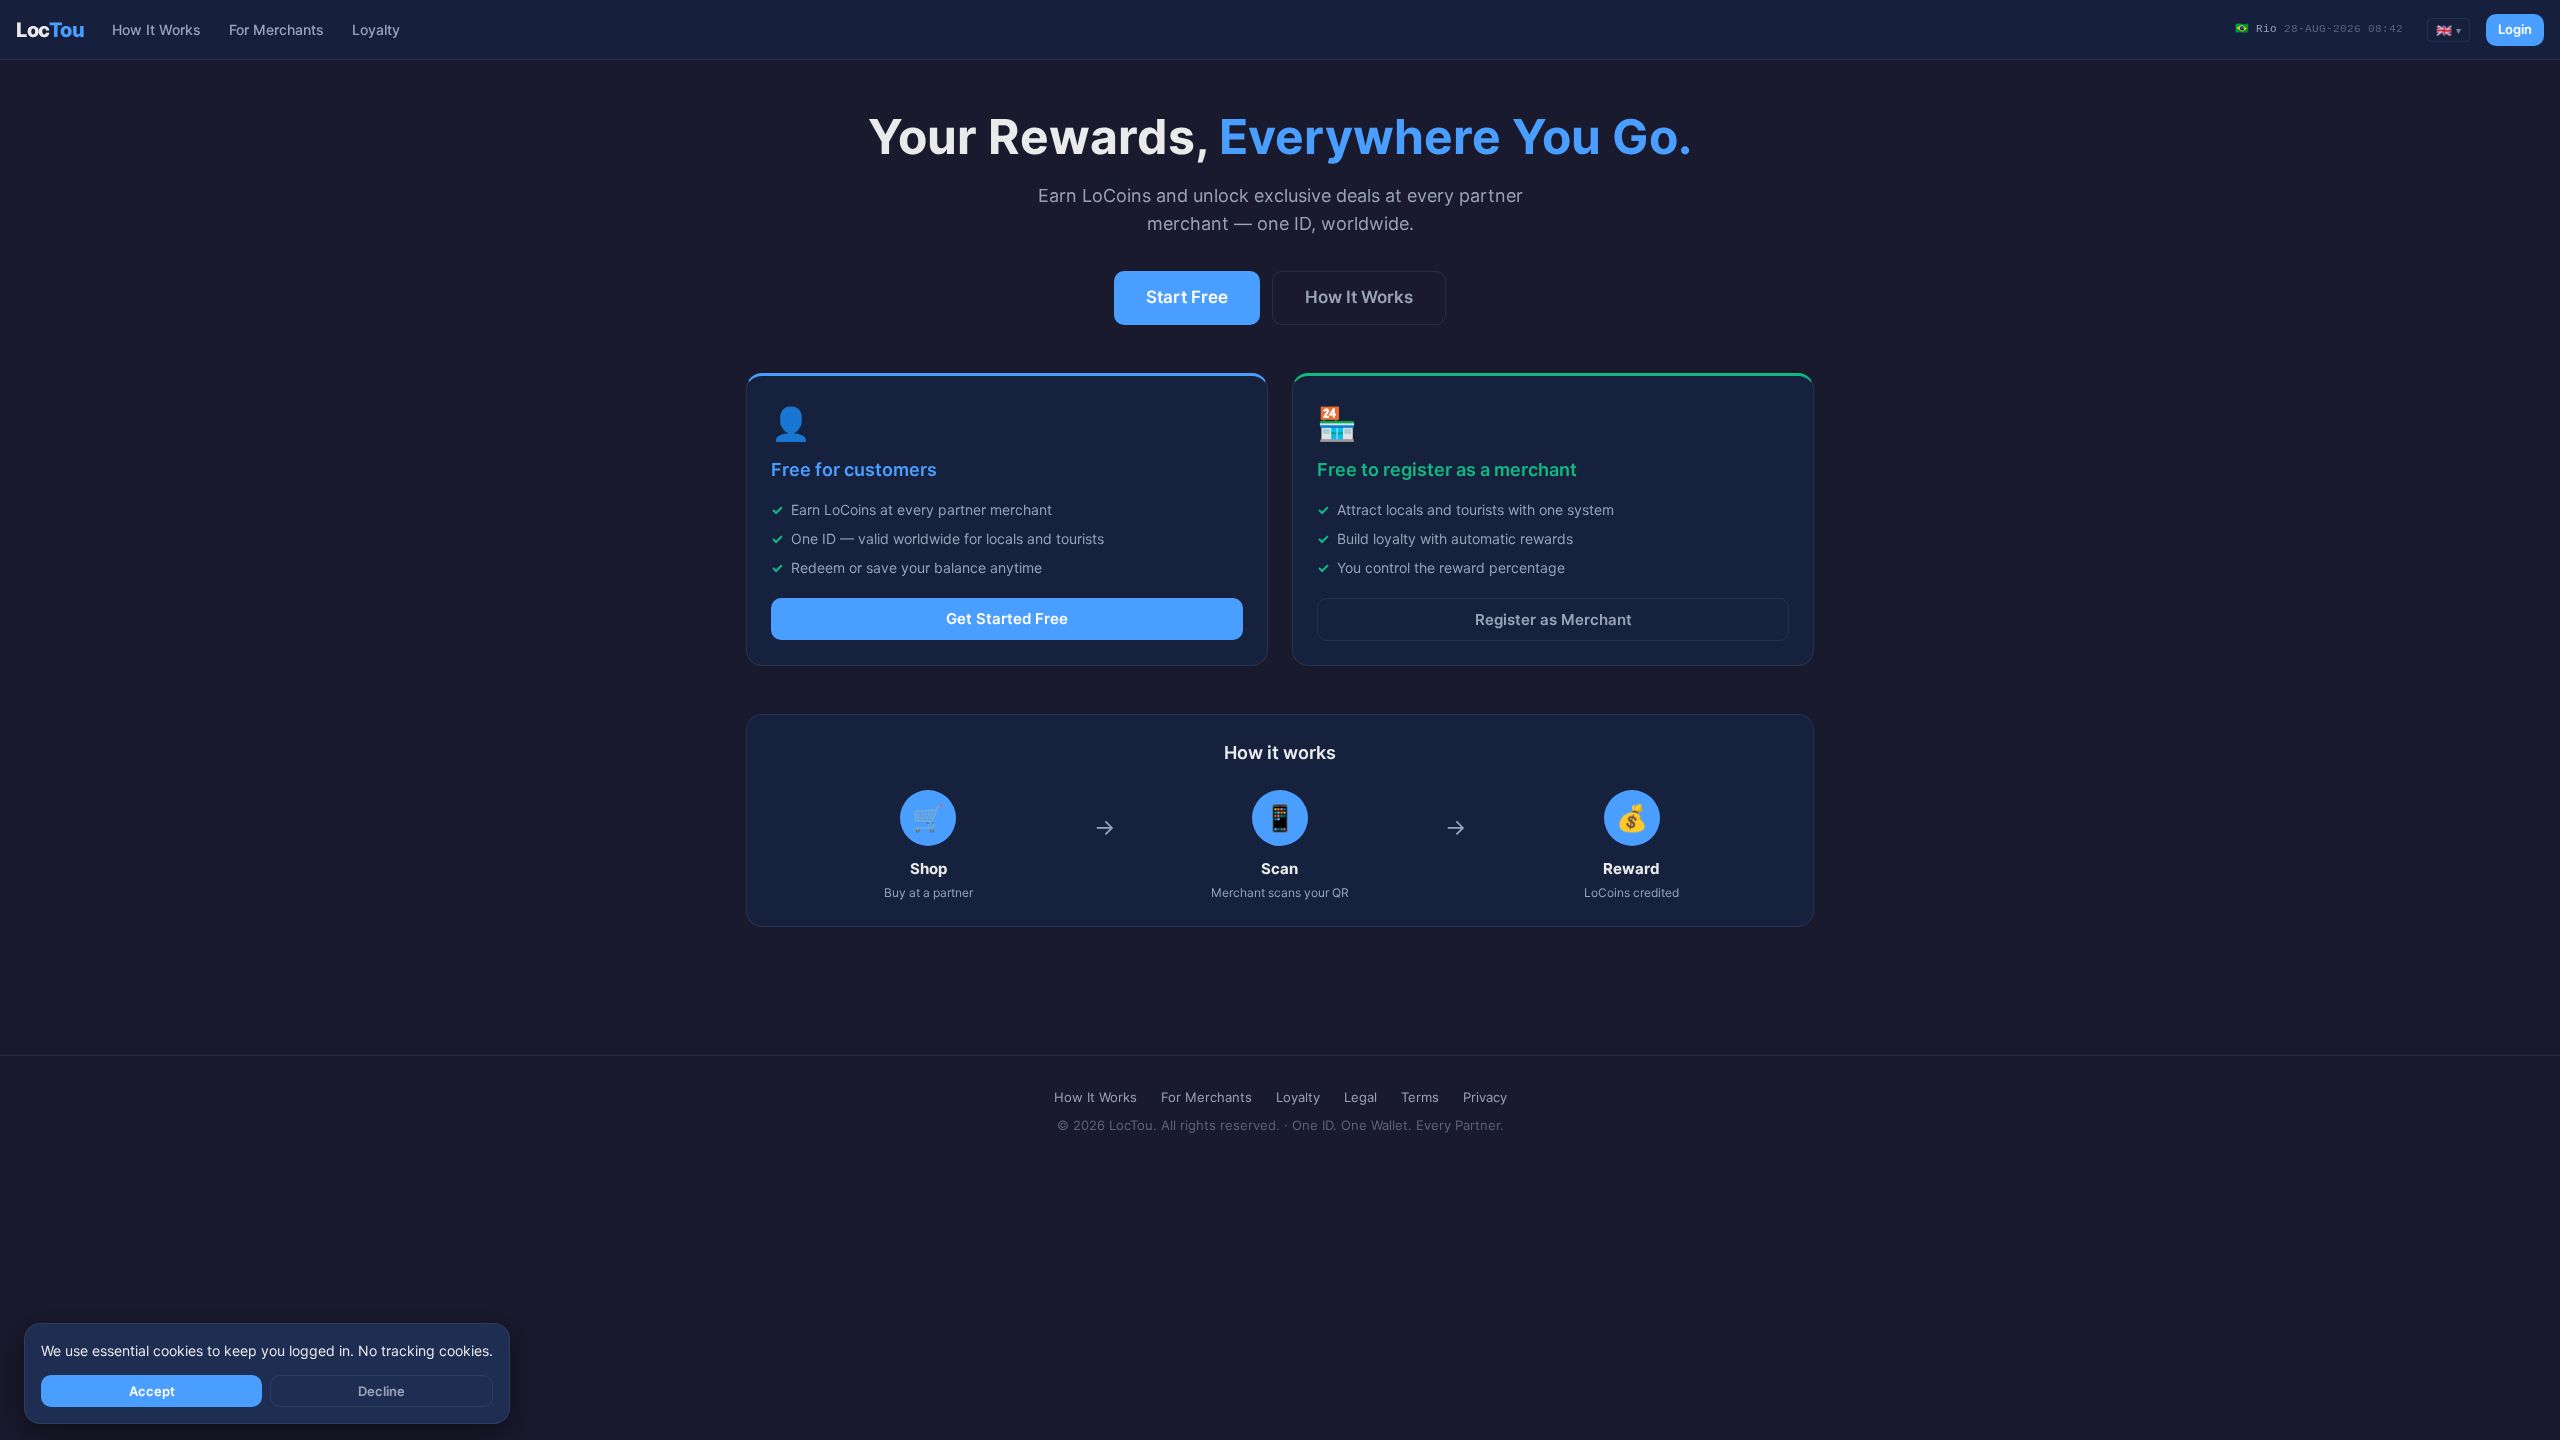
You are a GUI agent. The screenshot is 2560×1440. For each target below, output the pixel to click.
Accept (152, 1391)
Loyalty (376, 29)
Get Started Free (1007, 618)
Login (2515, 29)
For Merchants (276, 29)
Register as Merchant (1553, 619)
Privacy (1485, 1097)
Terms (1420, 1097)
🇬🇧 (2448, 30)
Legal (1360, 1097)
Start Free (1187, 297)
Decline (381, 1391)
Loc (50, 30)
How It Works (156, 29)
